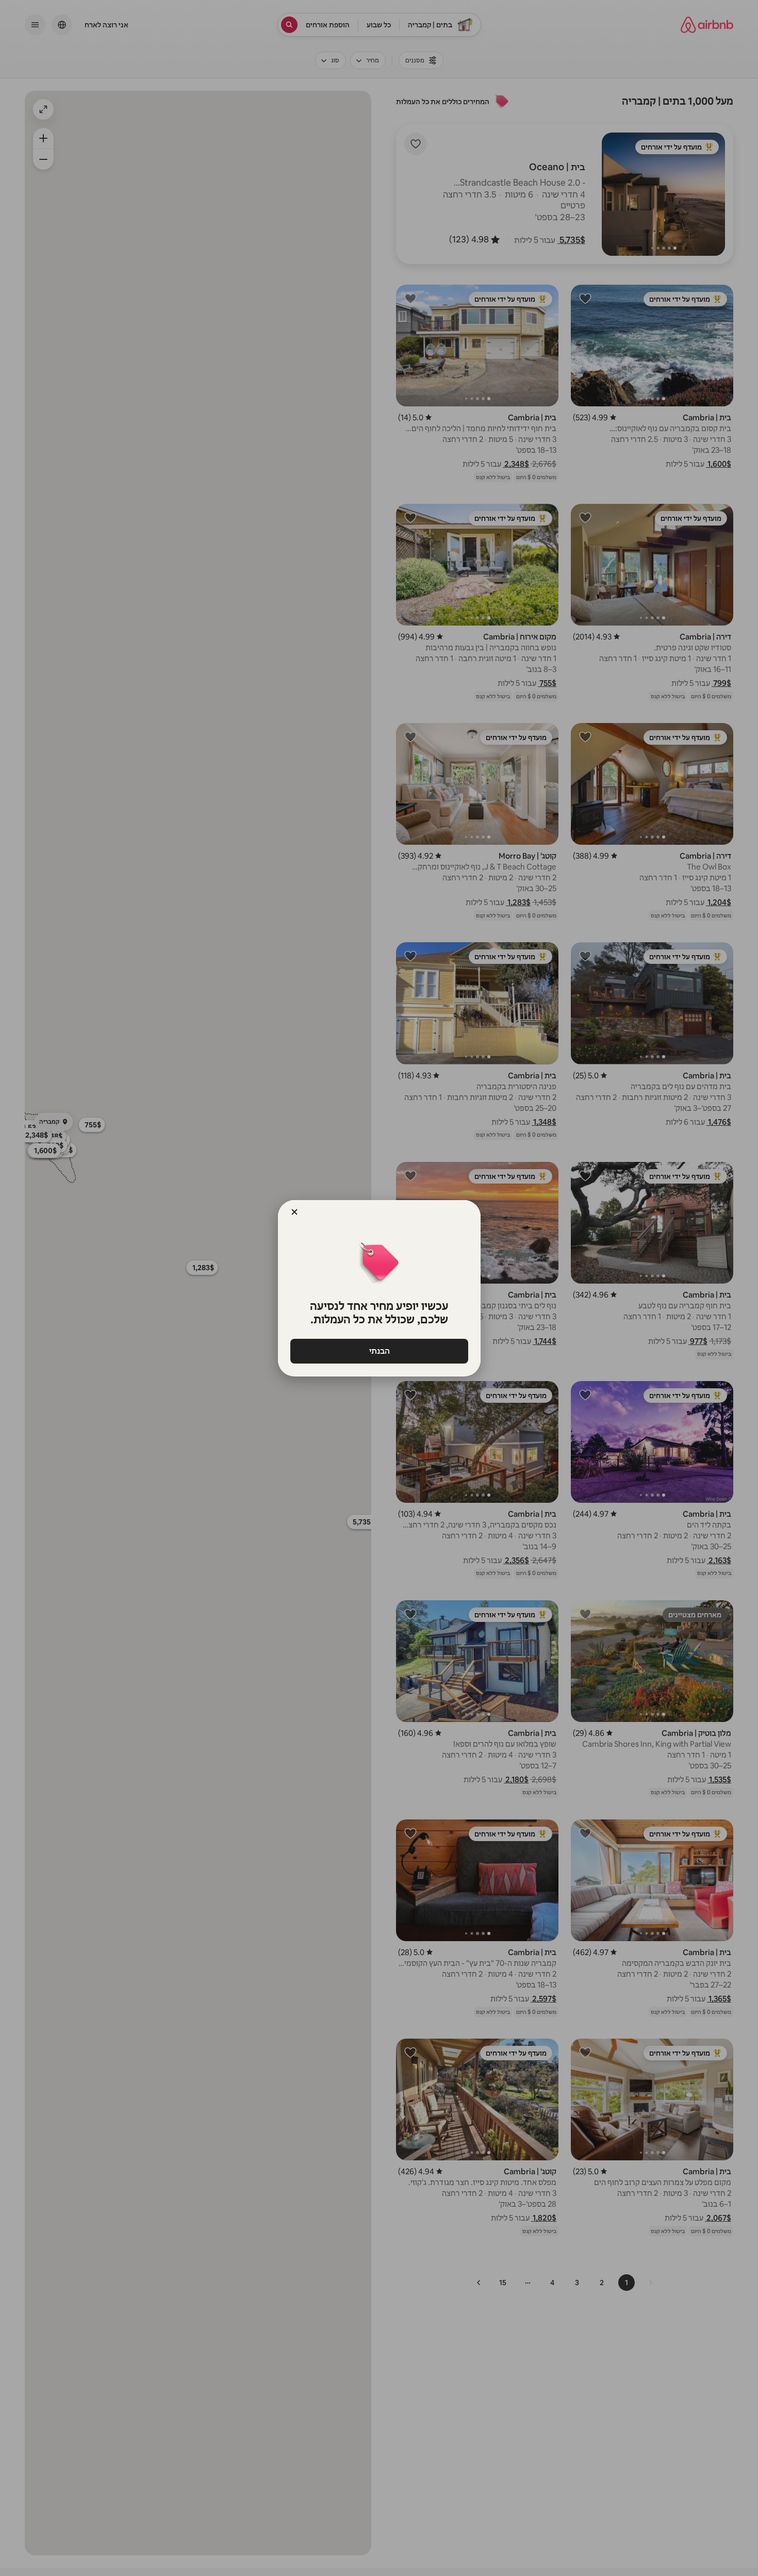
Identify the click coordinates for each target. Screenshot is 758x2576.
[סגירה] (294, 1212)
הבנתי (379, 1351)
